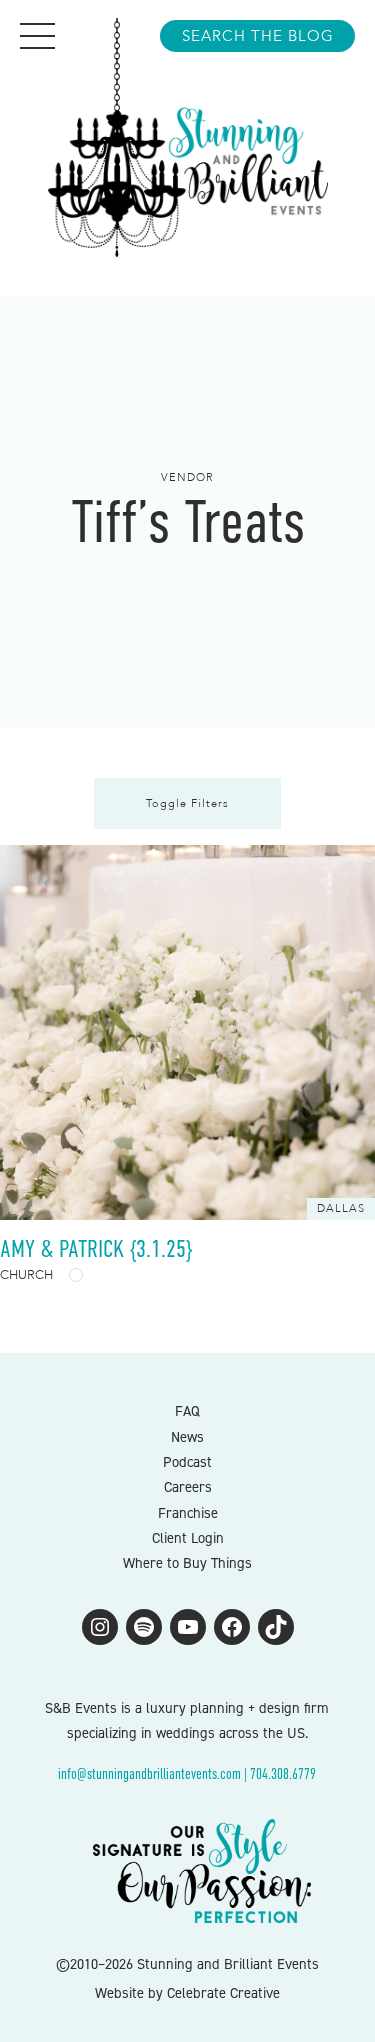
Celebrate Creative (223, 1993)
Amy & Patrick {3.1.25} (96, 1248)
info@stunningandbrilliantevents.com (149, 1774)
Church (26, 1275)
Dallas (341, 1208)
